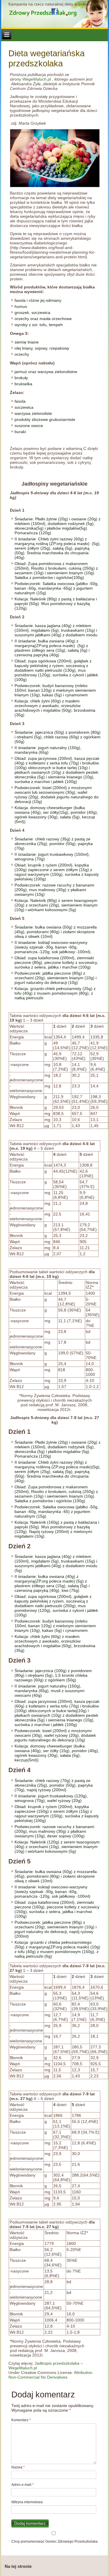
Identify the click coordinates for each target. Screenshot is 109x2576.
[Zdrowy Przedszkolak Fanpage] (55, 12)
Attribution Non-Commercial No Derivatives (50, 2375)
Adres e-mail (23, 2485)
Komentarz (21, 2420)
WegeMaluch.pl (37, 79)
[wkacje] (55, 158)
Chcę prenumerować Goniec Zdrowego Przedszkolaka (54, 2542)
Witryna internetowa (27, 2502)
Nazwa (18, 2467)
